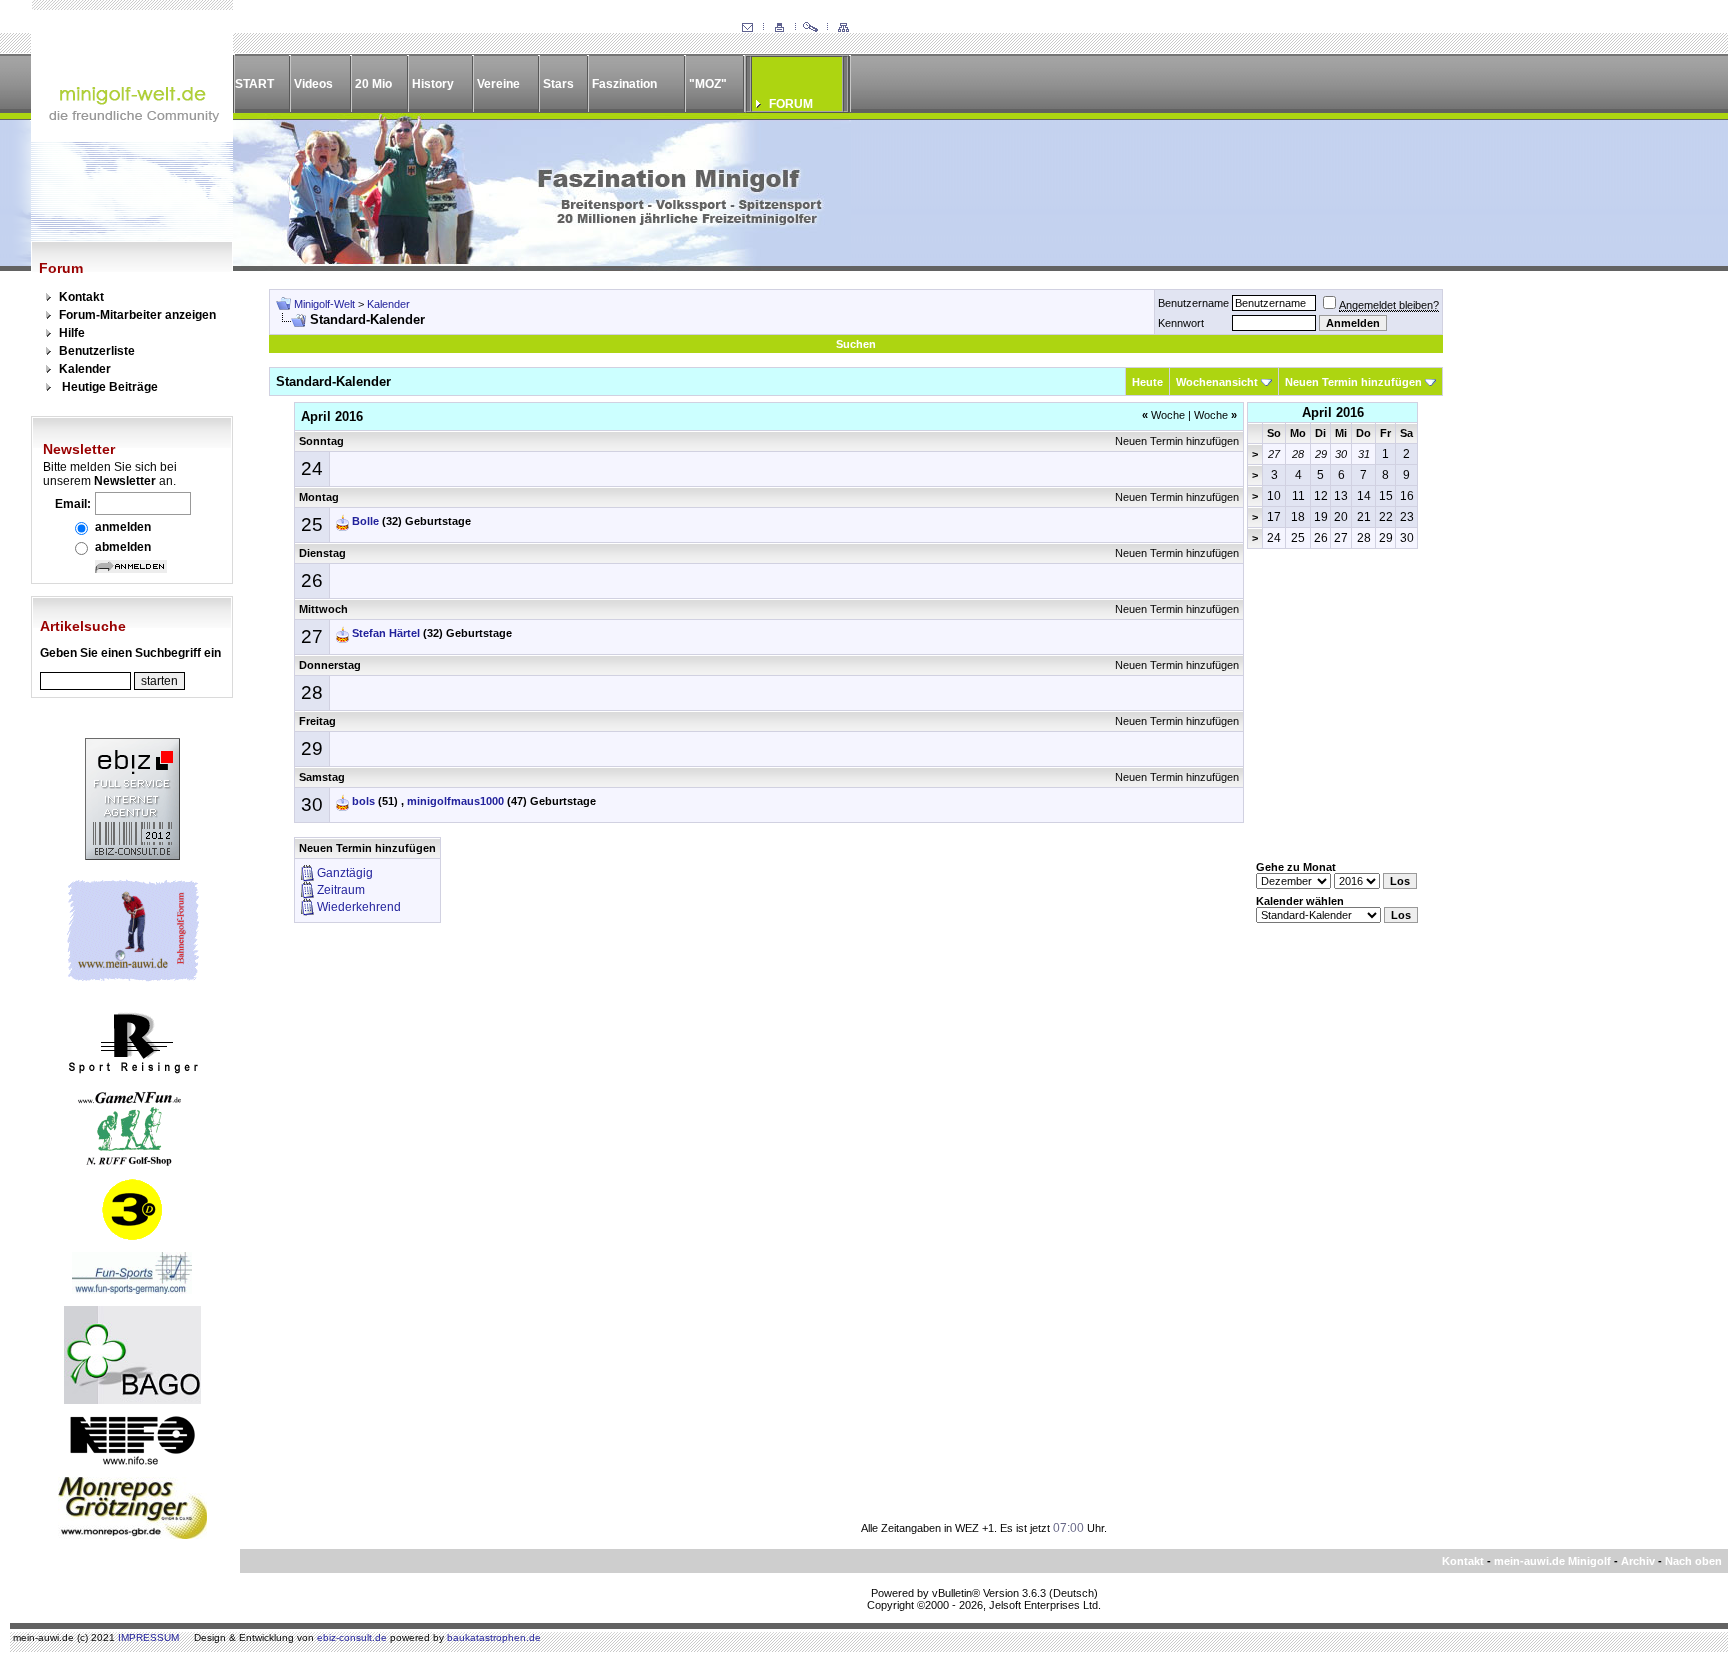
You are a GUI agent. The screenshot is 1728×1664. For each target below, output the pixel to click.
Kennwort (1181, 323)
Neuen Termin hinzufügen (1353, 382)
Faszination (624, 84)
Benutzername (1193, 303)
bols (363, 801)
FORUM (791, 104)
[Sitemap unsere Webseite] (843, 28)
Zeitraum (341, 890)
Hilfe (72, 333)
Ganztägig (345, 873)
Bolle (365, 521)
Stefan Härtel (386, 633)
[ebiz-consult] (132, 856)
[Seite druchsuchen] (811, 28)
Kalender (85, 369)
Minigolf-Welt (324, 304)
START (254, 84)
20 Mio (373, 84)
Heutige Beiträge (110, 387)
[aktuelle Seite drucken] (779, 28)
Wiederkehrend (359, 907)
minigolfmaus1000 (455, 801)
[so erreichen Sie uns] (747, 28)
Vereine (498, 84)
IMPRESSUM (148, 1637)
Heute (1147, 382)
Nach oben (1693, 1561)
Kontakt (81, 297)
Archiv (1638, 1561)
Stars (558, 84)
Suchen (856, 344)
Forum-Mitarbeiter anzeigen (137, 315)
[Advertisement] (1574, 589)
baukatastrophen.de (494, 1637)
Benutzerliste (97, 351)
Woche (1163, 415)
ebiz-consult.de (352, 1637)
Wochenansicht (1217, 382)
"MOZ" (708, 84)
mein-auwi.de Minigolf (1552, 1561)
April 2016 (1333, 412)
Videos (313, 84)
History (433, 84)
